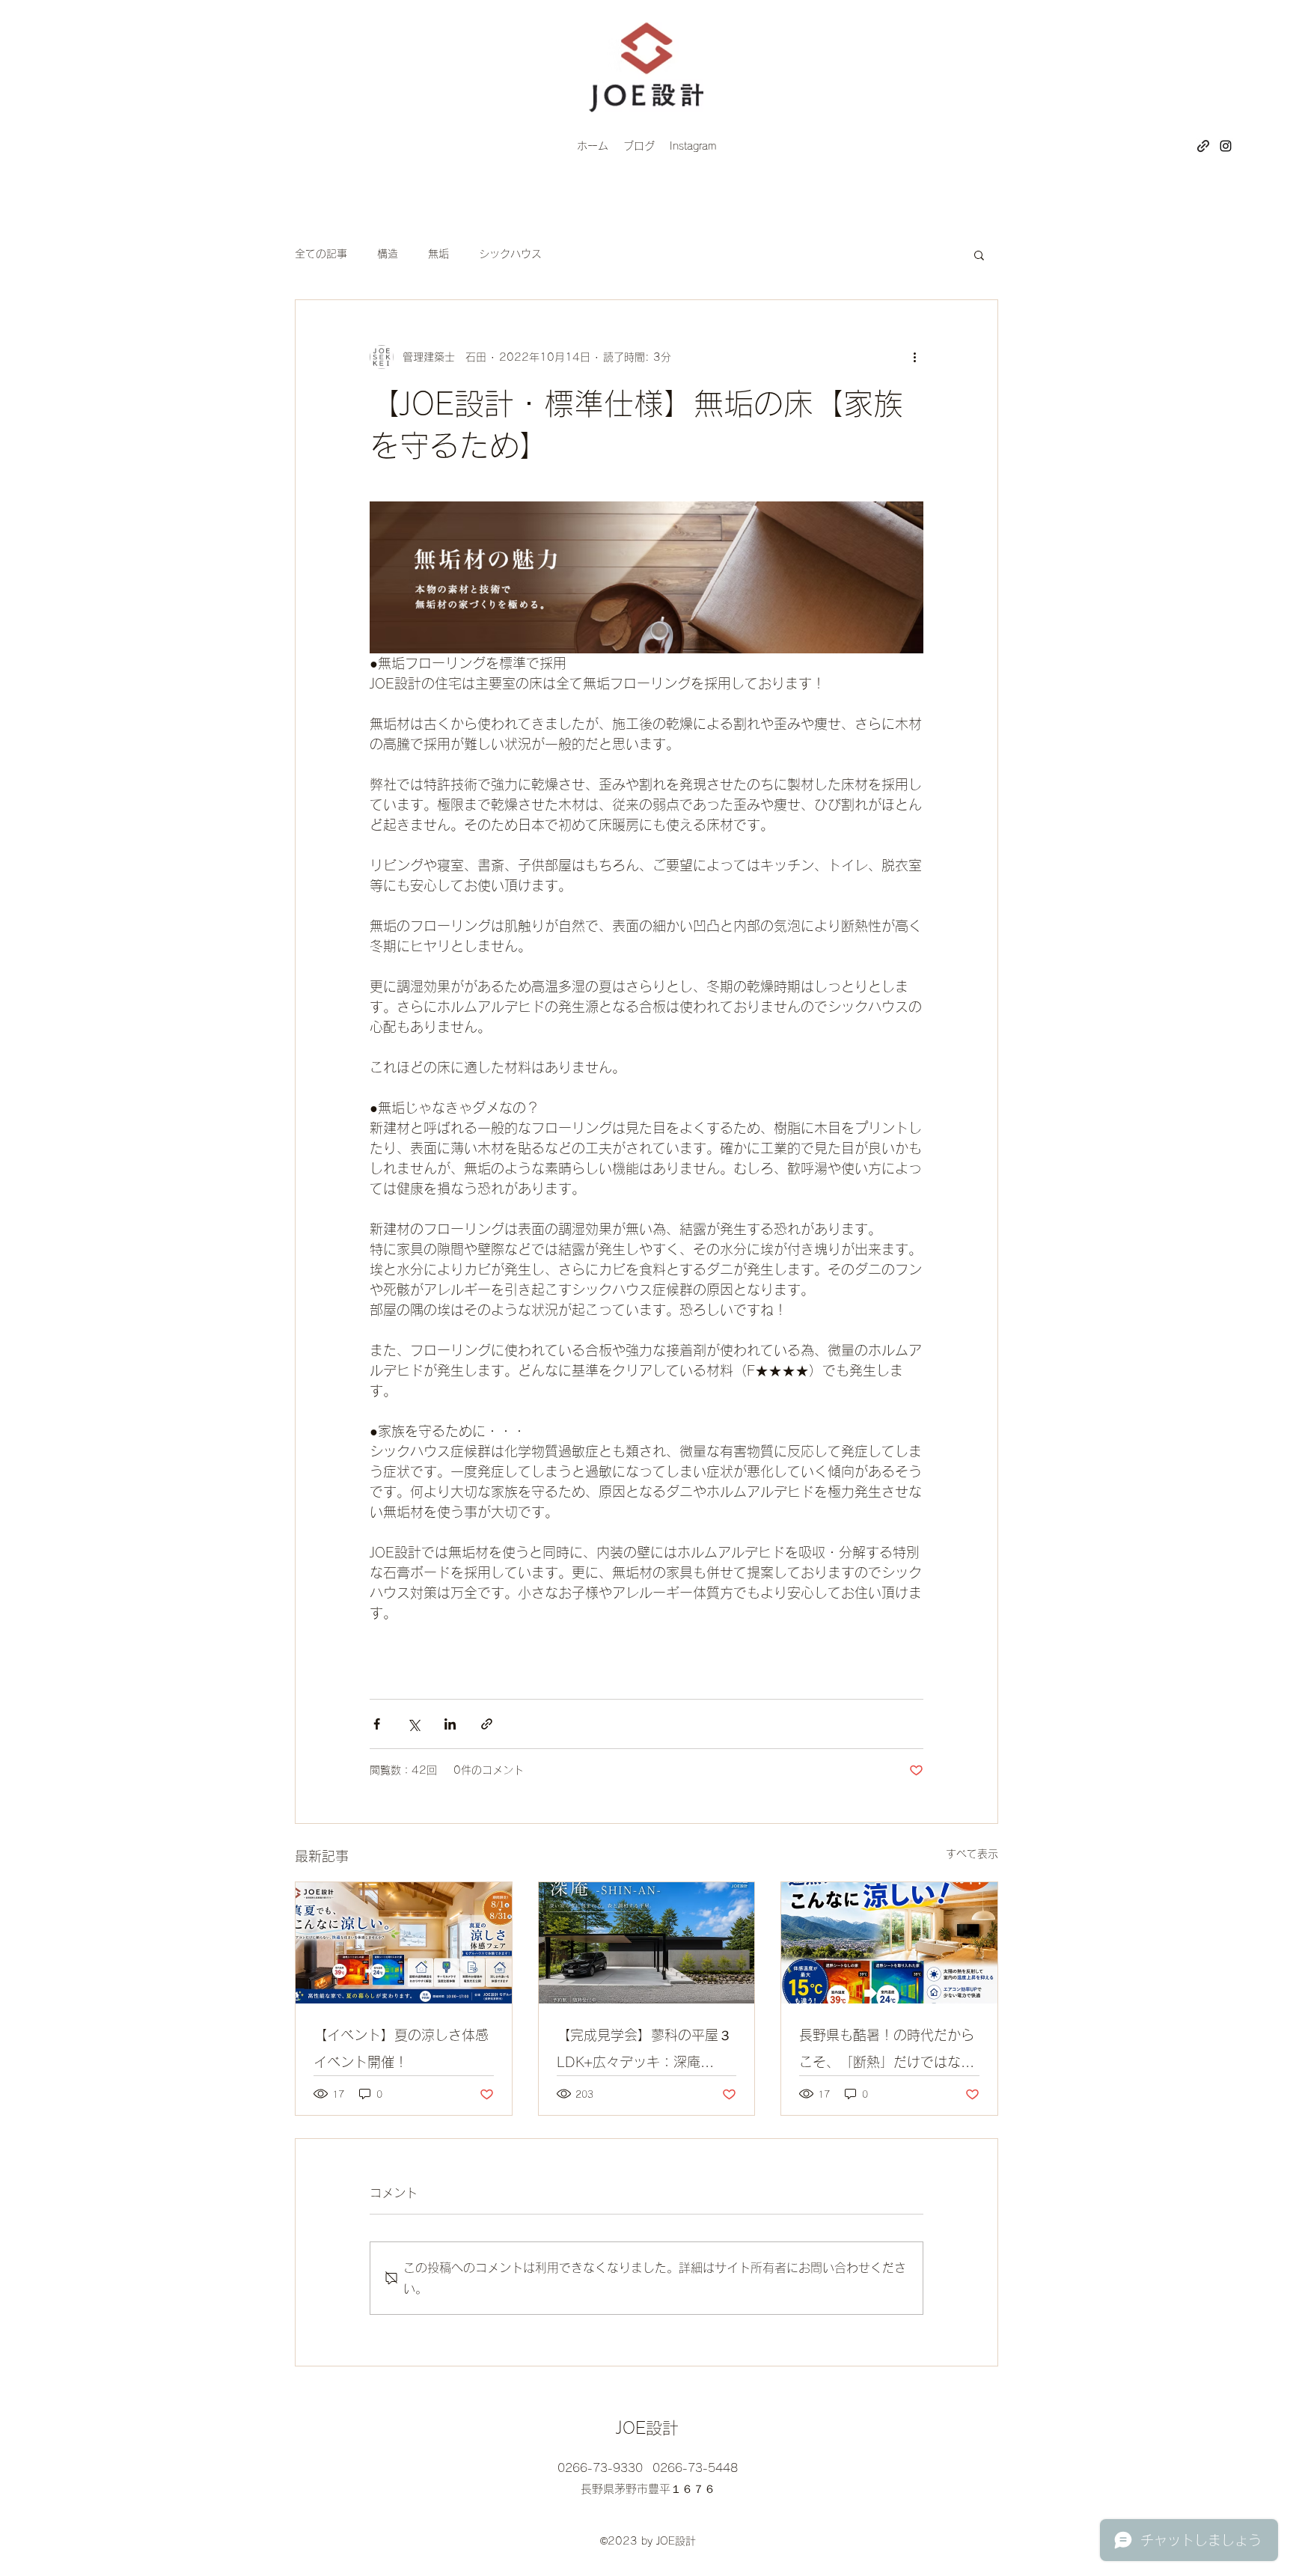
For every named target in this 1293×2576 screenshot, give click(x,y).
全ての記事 (321, 254)
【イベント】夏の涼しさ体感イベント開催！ (401, 2048)
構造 (388, 254)
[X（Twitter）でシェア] (413, 1724)
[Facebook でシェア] (377, 1724)
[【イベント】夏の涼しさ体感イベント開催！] (404, 1943)
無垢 (438, 254)
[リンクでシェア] (487, 1724)
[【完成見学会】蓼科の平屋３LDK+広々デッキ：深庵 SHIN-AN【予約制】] (647, 1943)
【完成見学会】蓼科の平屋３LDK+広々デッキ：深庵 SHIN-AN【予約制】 (644, 2052)
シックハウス (510, 254)
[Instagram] (1226, 146)
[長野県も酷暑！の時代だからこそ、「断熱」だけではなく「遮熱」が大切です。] (889, 1943)
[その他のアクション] (914, 357)
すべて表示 (972, 1854)
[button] (979, 254)
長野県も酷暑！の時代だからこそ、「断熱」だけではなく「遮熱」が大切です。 (887, 2052)
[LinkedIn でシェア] (450, 1724)
